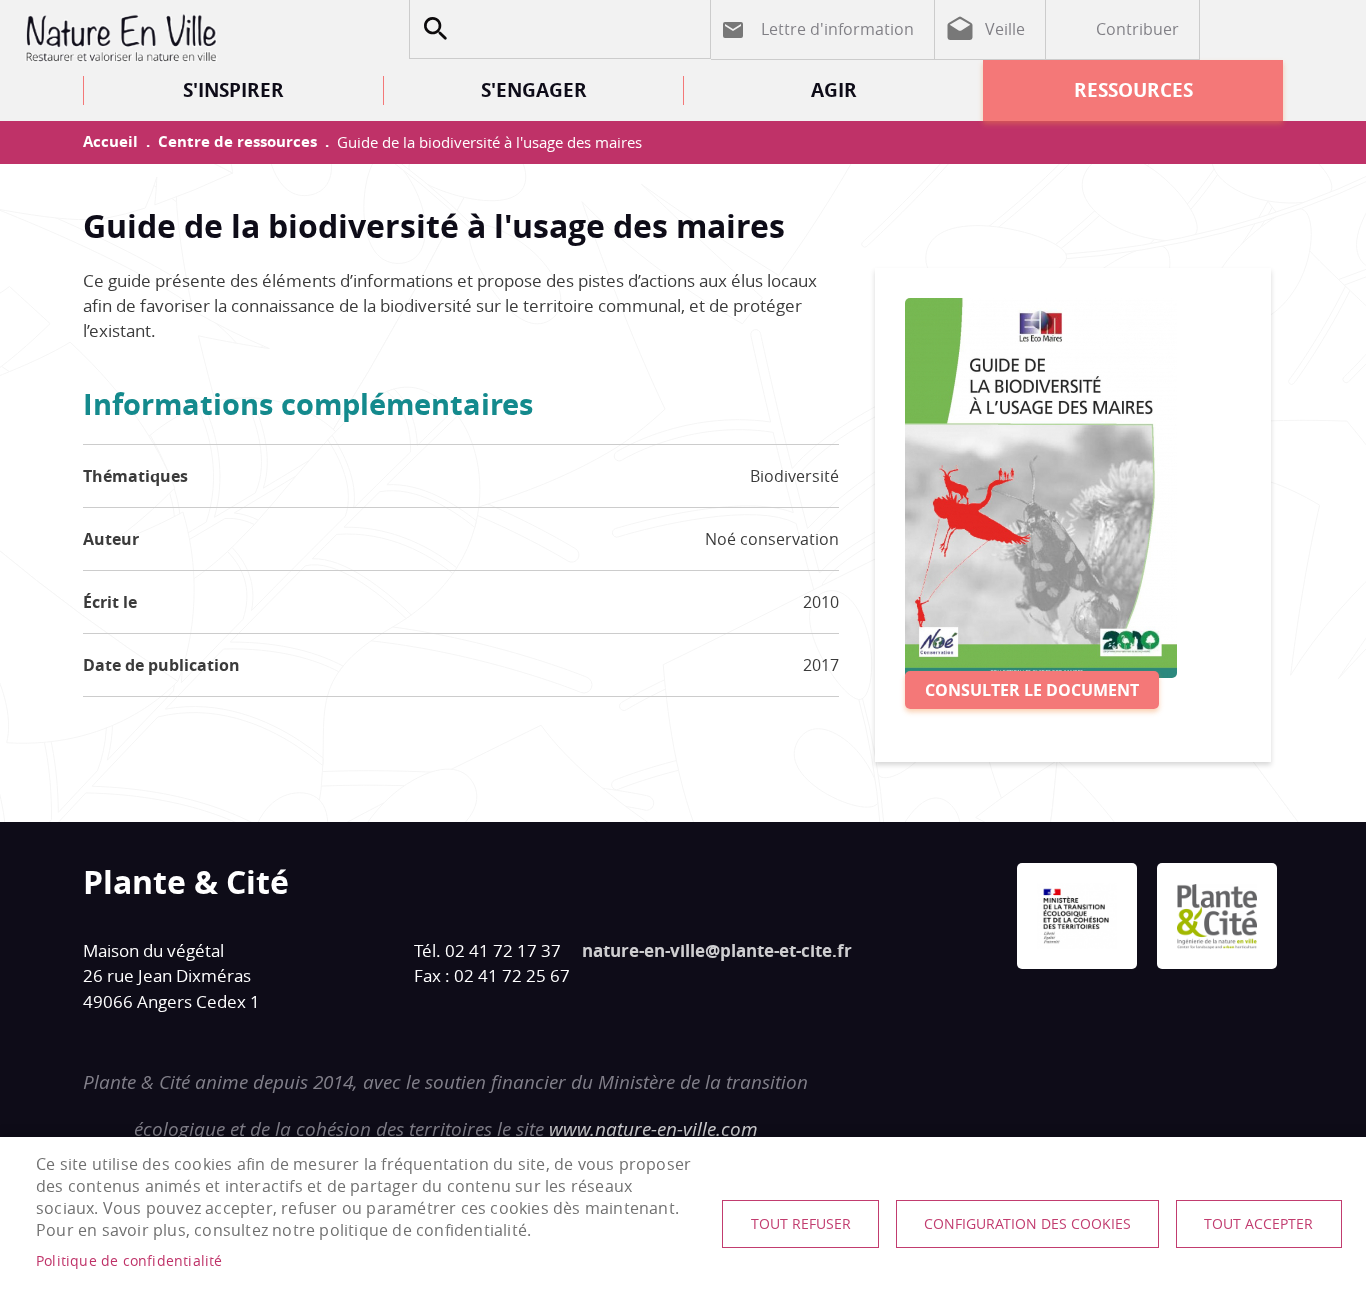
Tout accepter (1258, 1224)
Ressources (1133, 89)
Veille (1005, 29)
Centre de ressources (237, 141)
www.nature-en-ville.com (653, 1129)
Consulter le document (1032, 690)
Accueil (110, 141)
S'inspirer (233, 89)
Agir (834, 89)
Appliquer (435, 29)
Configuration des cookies (1027, 1224)
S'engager (534, 89)
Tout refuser (801, 1224)
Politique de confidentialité (129, 1261)
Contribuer (1137, 29)
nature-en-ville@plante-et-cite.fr (717, 950)
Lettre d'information (837, 29)
